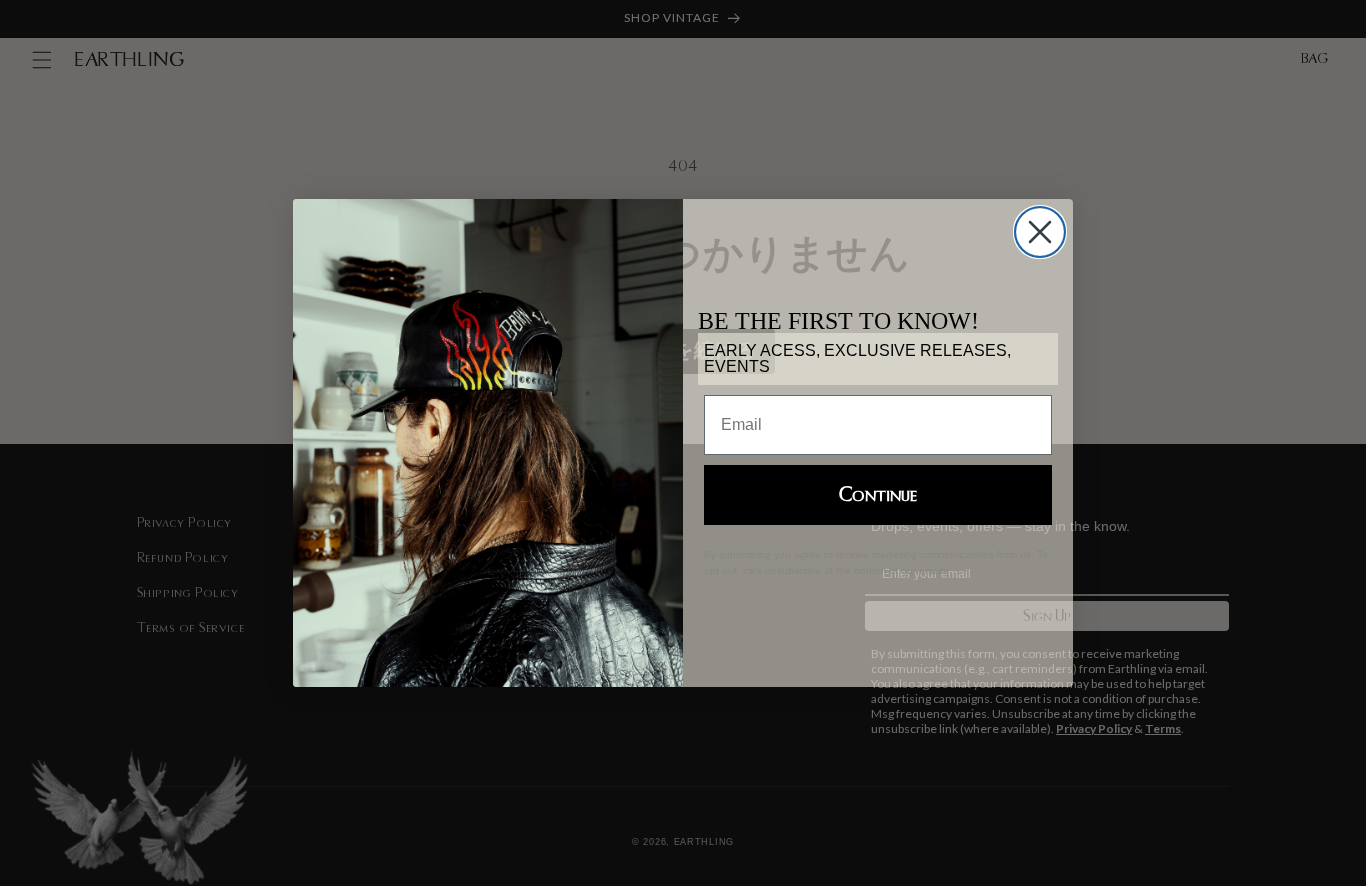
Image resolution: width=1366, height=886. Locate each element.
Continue (878, 495)
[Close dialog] (1040, 232)
